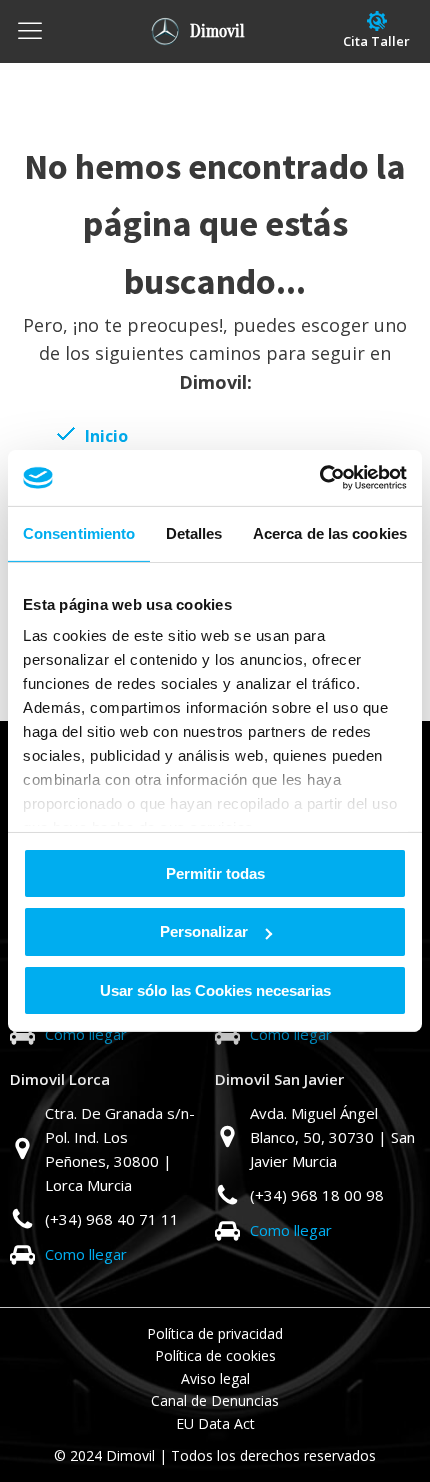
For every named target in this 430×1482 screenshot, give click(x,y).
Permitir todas (215, 872)
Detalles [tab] (194, 532)
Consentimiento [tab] (79, 532)
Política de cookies (215, 1355)
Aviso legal (215, 1378)
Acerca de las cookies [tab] (330, 532)
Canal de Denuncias (215, 1400)
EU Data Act (215, 1423)
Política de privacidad (215, 1333)
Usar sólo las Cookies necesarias (215, 990)
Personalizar (204, 931)
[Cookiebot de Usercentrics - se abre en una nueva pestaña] (319, 478)
